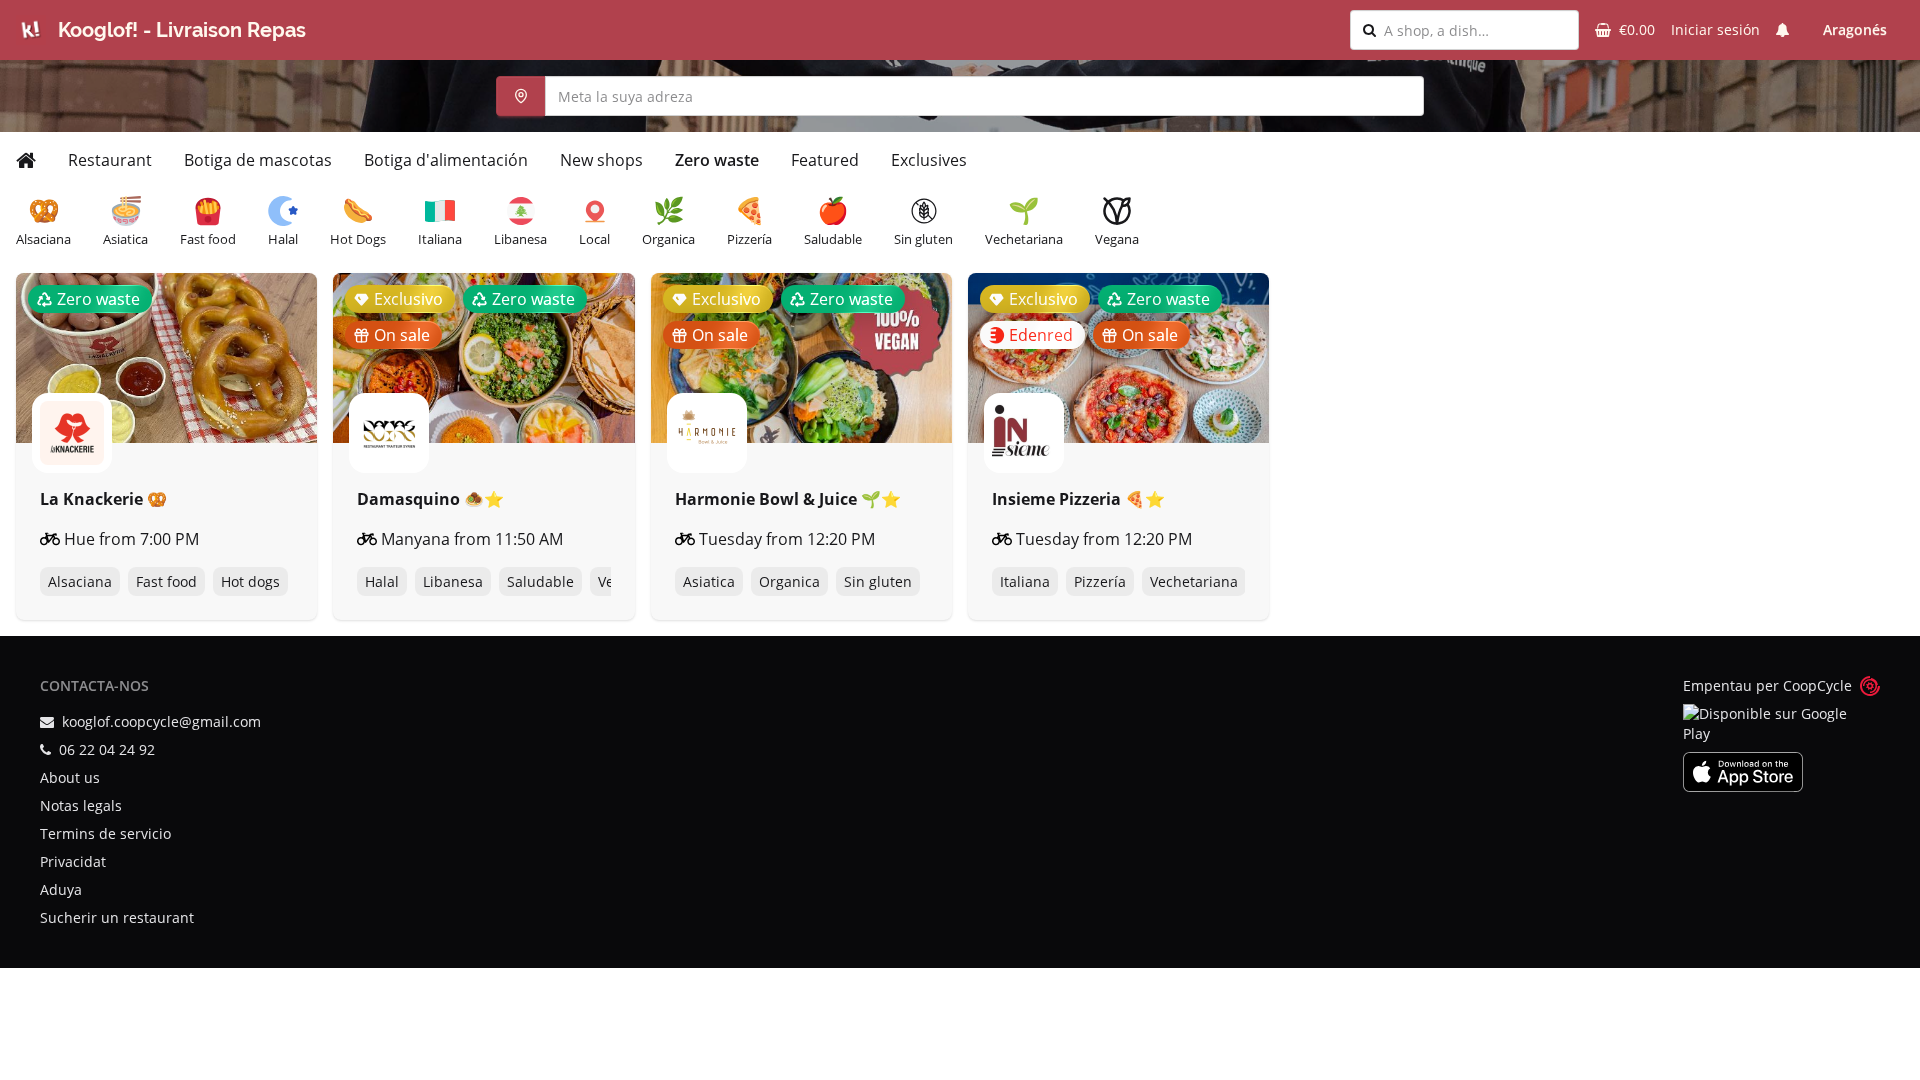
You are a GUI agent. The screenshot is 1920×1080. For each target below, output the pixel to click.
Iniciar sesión (1715, 29)
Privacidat (73, 861)
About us (70, 777)
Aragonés (1855, 29)
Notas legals (81, 805)
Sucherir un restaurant (117, 917)
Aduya (61, 889)
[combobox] (1475, 30)
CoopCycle (1817, 685)
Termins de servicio (105, 833)
